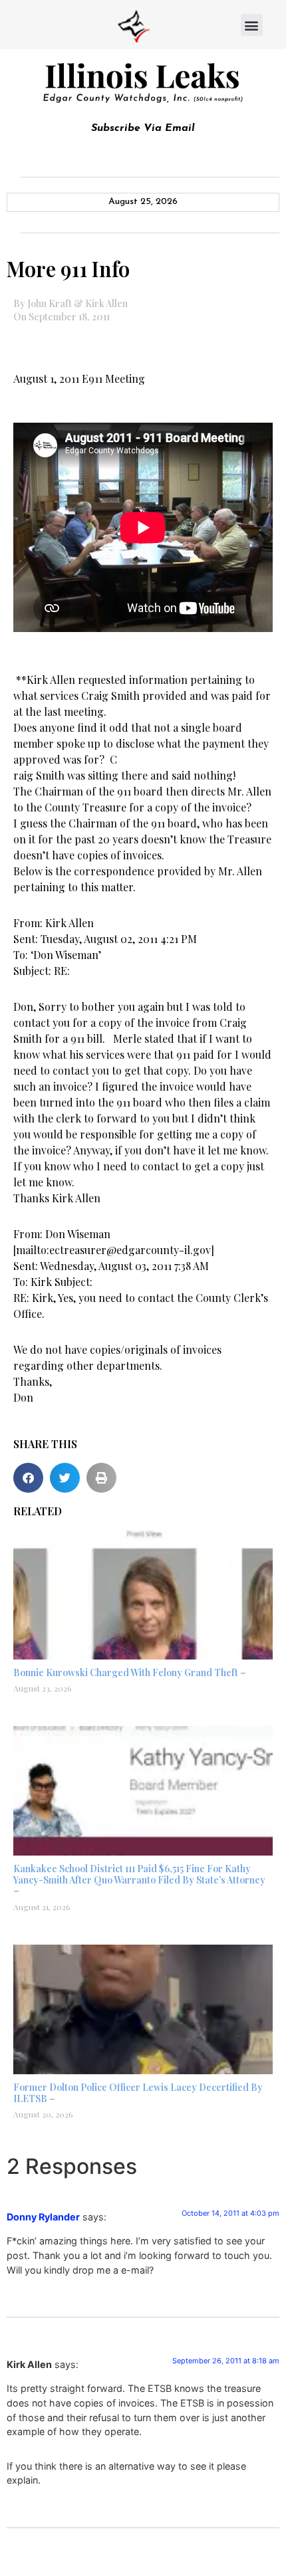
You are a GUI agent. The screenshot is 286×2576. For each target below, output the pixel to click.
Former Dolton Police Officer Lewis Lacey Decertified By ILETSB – (138, 2093)
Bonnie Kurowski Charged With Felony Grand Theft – (130, 1672)
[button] (252, 25)
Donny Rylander (43, 2217)
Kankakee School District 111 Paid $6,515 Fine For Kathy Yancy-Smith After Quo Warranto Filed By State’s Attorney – (139, 1880)
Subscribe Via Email (143, 128)
